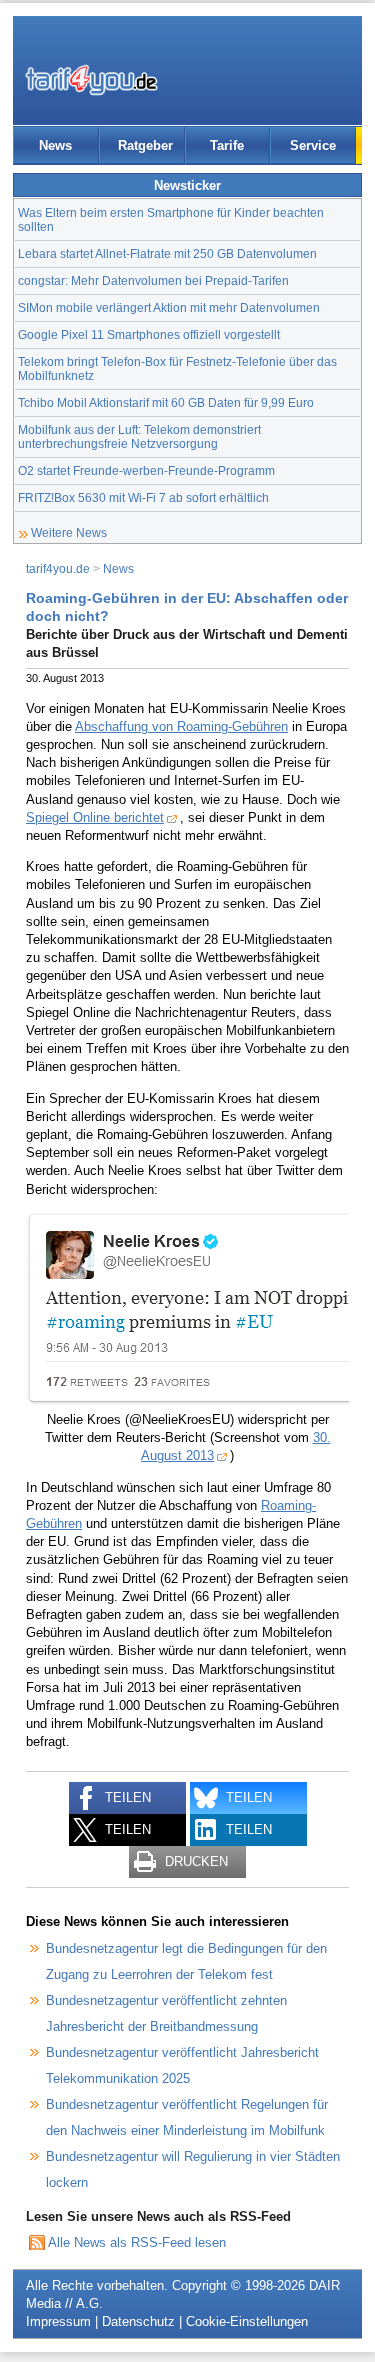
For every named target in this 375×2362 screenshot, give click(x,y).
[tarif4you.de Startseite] (91, 80)
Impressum (58, 2321)
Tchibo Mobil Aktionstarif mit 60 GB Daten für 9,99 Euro (166, 402)
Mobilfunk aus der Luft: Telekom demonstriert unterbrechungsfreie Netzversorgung (139, 436)
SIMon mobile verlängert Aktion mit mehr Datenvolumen (169, 307)
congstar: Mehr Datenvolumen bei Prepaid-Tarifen (153, 280)
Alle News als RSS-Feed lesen (137, 2242)
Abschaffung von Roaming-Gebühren (181, 726)
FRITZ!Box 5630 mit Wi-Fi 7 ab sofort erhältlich (143, 497)
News (55, 145)
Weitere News (69, 532)
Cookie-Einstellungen (247, 2321)
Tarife (227, 145)
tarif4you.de (58, 568)
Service (313, 145)
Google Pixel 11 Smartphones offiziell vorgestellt (149, 334)
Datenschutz (138, 2321)
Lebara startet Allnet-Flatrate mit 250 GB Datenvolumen (167, 253)
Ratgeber (145, 145)
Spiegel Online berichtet (95, 817)
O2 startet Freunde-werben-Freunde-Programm (146, 470)
